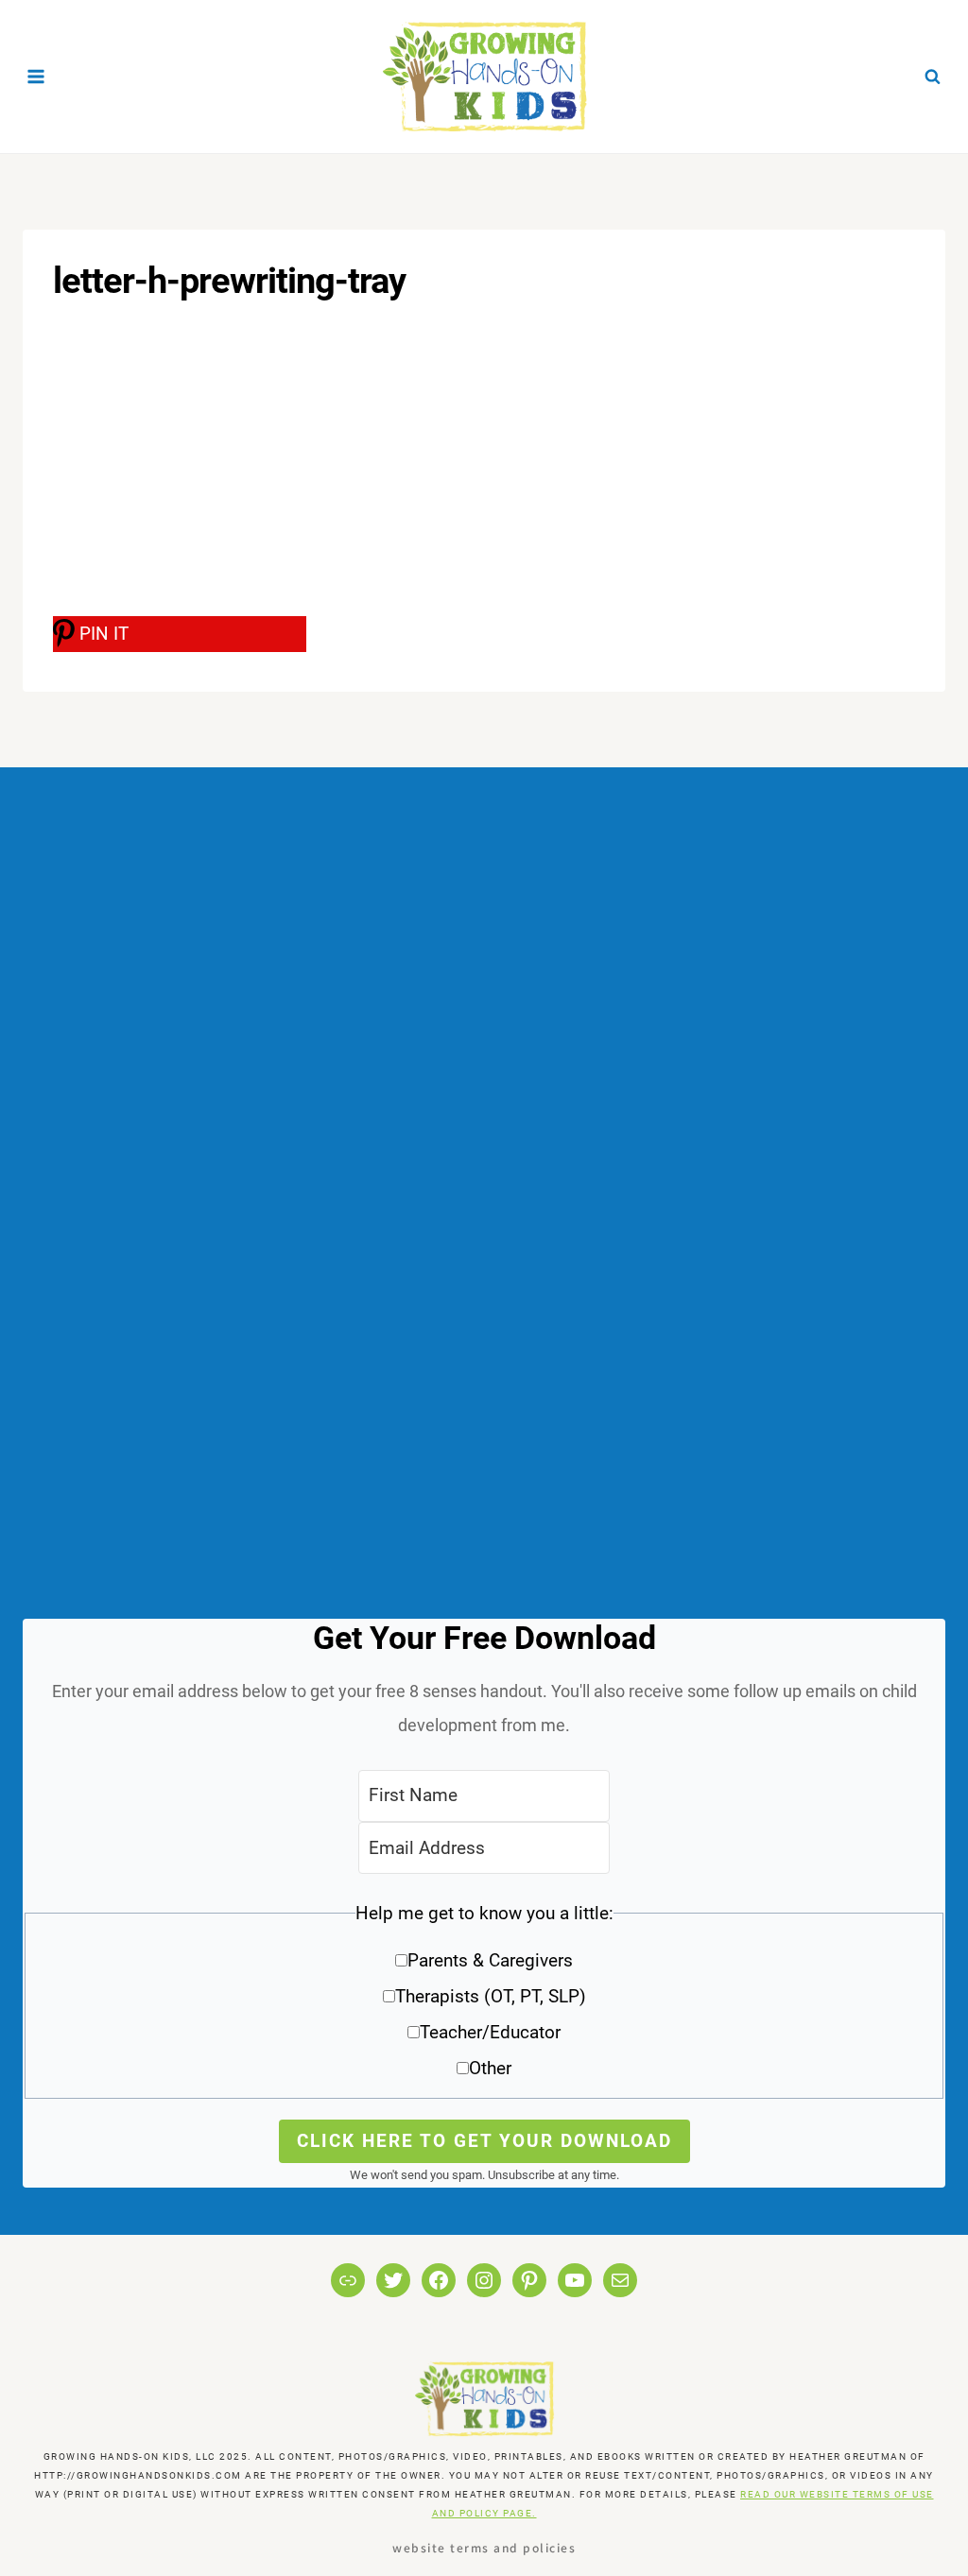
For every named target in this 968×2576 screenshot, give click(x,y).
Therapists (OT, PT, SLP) (491, 1996)
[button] (484, 1997)
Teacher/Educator (490, 2032)
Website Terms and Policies (484, 2547)
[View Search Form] (932, 77)
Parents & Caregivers (490, 1960)
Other (490, 2068)
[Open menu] (36, 76)
